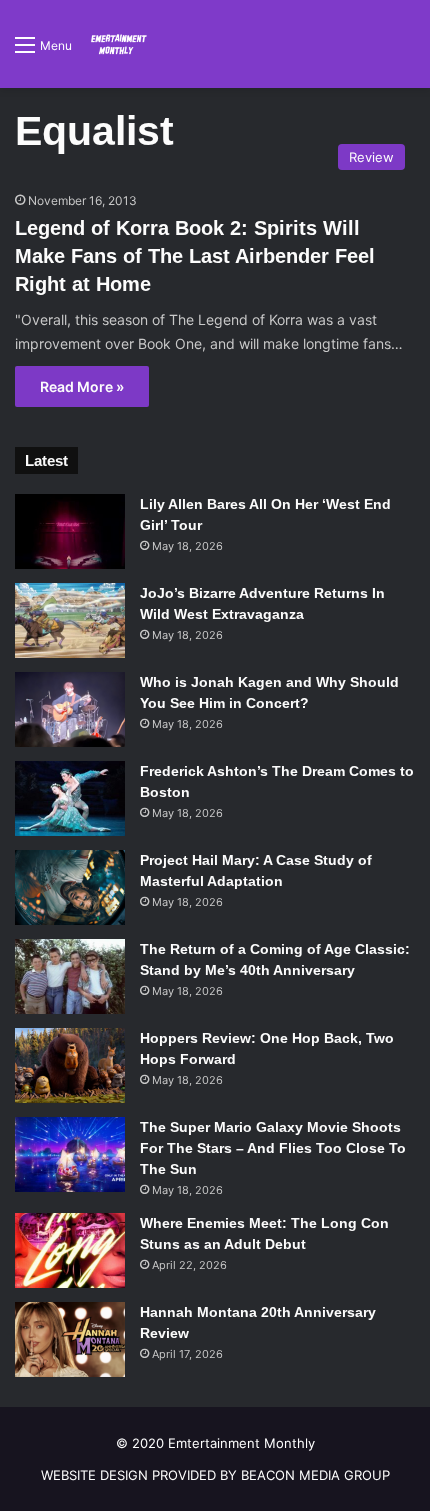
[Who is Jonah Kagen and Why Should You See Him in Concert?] (70, 709)
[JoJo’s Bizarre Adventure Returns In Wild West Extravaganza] (70, 620)
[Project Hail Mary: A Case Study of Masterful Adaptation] (70, 887)
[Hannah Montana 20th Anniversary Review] (70, 1339)
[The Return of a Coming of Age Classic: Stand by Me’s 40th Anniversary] (70, 976)
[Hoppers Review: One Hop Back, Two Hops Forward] (70, 1065)
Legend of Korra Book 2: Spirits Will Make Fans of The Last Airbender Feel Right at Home (195, 256)
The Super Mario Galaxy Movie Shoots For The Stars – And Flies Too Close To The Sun (273, 1148)
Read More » (82, 386)
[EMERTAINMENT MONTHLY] (117, 44)
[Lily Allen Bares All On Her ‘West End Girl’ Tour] (70, 531)
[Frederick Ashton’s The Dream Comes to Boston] (70, 798)
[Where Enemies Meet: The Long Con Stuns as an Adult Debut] (70, 1250)
